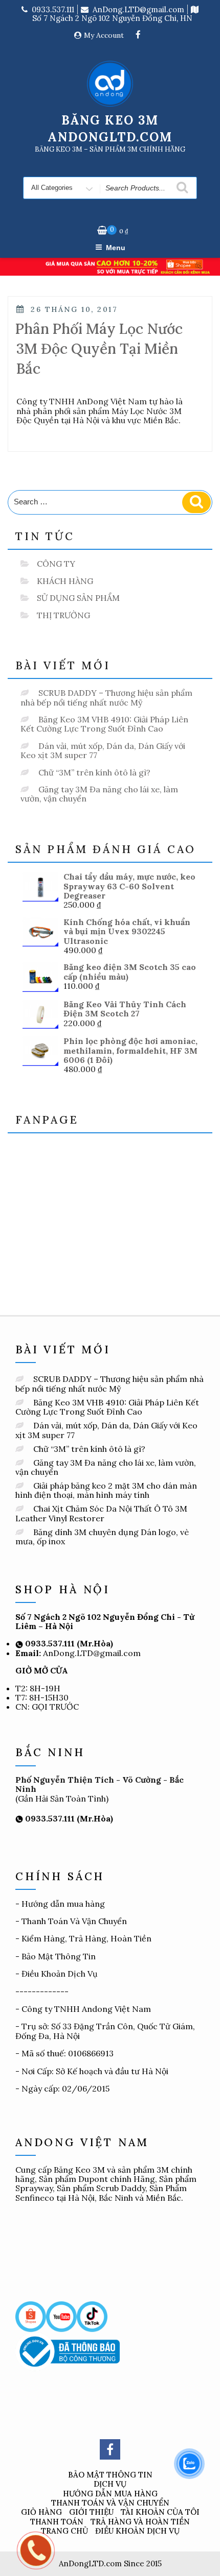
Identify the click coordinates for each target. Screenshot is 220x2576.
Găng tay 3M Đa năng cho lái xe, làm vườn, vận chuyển (99, 794)
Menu (116, 248)
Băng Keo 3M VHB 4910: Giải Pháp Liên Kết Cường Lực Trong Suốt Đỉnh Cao (104, 724)
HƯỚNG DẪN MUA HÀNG (110, 2494)
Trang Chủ (64, 2531)
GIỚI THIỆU (91, 2512)
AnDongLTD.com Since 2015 (110, 2563)
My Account (104, 35)
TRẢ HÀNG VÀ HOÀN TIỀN (140, 2522)
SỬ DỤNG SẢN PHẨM (78, 598)
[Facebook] (138, 35)
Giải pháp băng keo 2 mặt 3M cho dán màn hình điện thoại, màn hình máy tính (106, 1490)
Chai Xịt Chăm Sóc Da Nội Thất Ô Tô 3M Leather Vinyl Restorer (101, 1513)
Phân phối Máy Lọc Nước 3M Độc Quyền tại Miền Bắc (99, 349)
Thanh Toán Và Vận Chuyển (74, 1921)
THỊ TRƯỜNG (63, 615)
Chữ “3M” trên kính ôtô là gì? (94, 772)
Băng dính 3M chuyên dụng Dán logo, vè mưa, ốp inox (102, 1537)
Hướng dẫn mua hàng (63, 1904)
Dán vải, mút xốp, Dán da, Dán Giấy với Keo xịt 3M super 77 (103, 750)
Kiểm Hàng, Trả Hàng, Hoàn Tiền (86, 1938)
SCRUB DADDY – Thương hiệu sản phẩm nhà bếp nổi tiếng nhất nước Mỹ (106, 697)
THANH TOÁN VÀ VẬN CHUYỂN (110, 2503)
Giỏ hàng (41, 2512)
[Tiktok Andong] (92, 2316)
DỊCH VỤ (110, 2484)
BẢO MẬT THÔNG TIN (110, 2475)
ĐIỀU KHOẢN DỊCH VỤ (137, 2531)
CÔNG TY (56, 564)
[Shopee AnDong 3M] (31, 2316)
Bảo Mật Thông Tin (59, 1956)
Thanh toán (57, 2522)
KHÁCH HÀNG (65, 581)
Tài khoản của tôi (160, 2512)
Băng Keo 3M (79, 2170)
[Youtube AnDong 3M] (61, 2316)
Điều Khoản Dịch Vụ (60, 1974)
